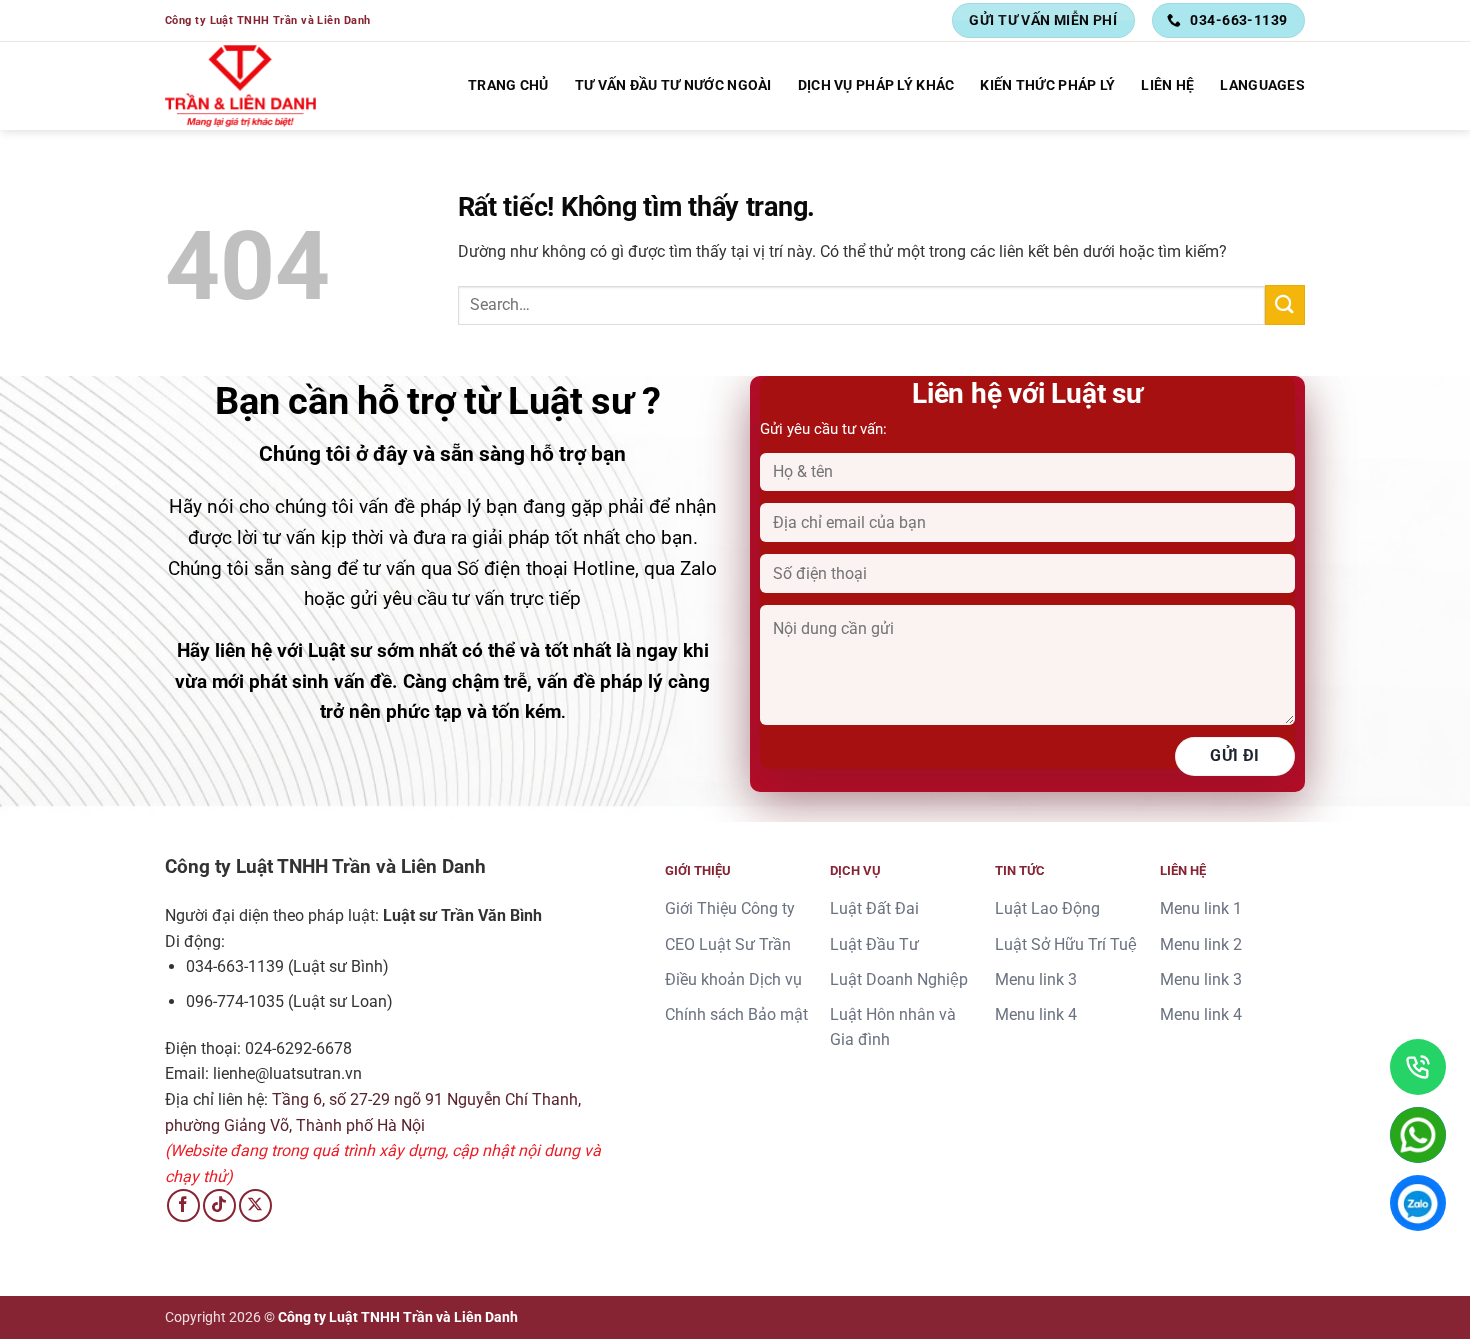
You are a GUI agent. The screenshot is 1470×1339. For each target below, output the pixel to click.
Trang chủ (508, 85)
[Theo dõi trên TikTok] (219, 1205)
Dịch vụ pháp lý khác (876, 85)
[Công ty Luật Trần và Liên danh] (241, 86)
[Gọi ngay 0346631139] (1418, 1067)
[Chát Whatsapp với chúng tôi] (1418, 1135)
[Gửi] (1285, 304)
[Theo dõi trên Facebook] (183, 1205)
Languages (1262, 85)
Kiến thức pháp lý (1047, 85)
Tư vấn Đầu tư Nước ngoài (673, 85)
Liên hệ (1167, 85)
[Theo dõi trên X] (255, 1205)
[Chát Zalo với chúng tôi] (1418, 1203)
